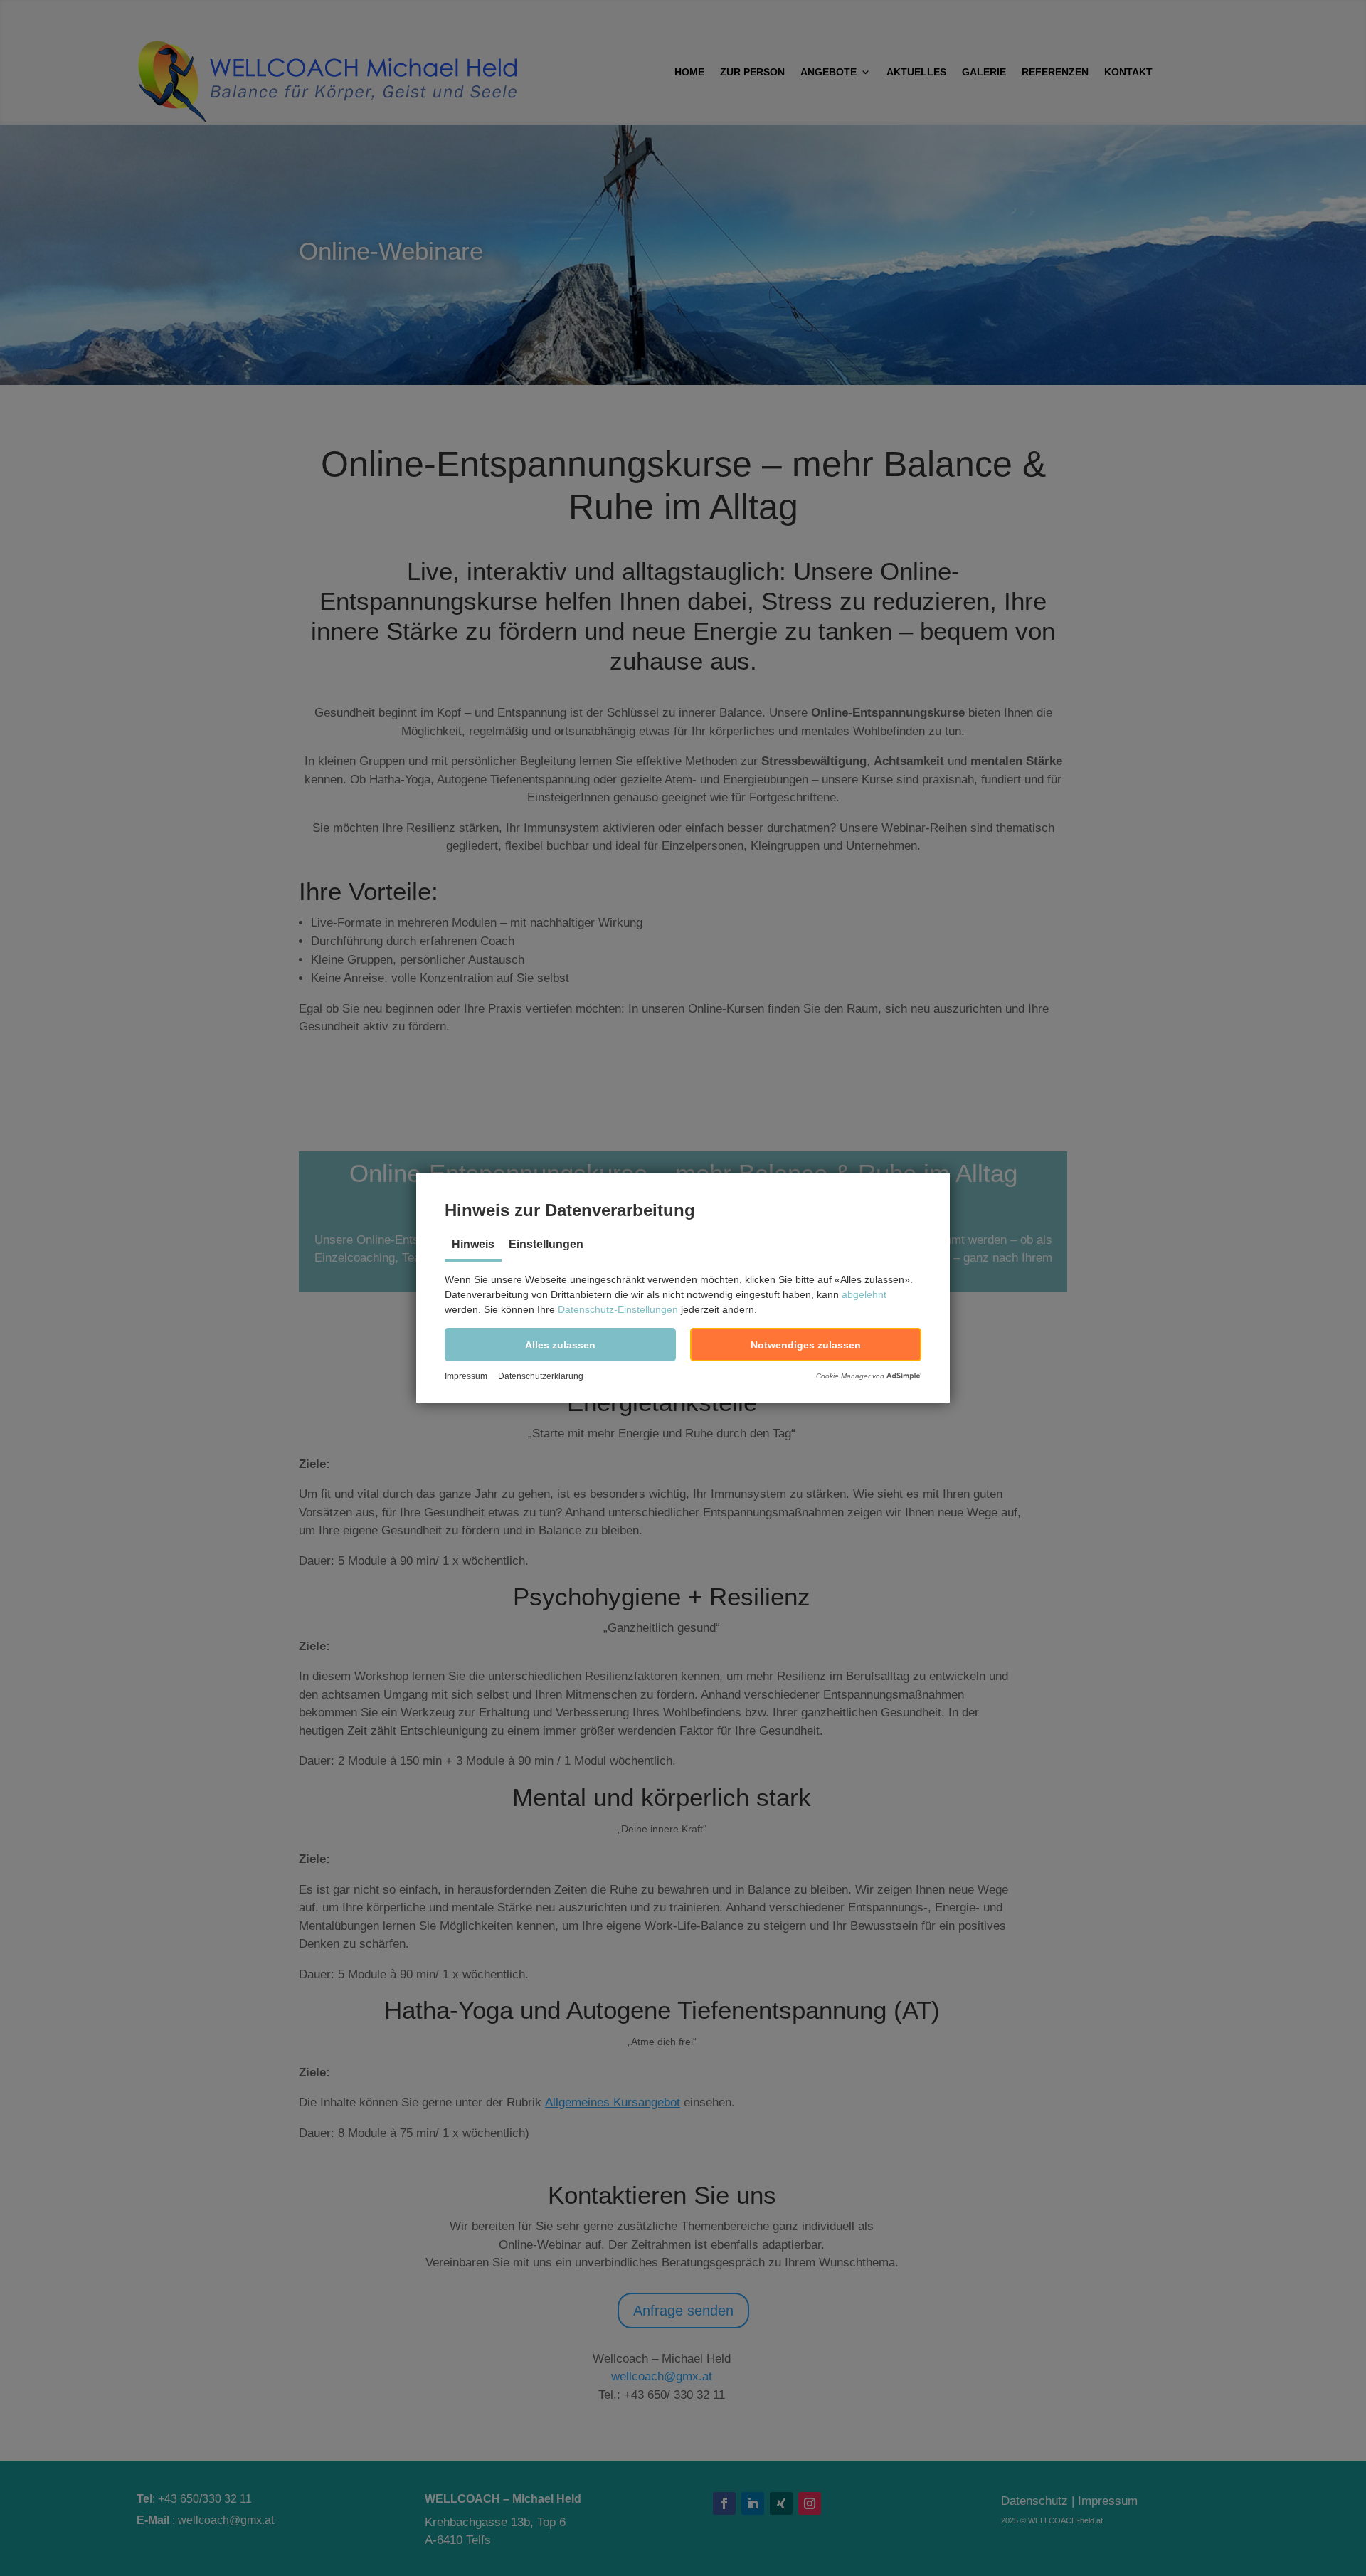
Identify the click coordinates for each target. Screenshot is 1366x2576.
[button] (560, 1345)
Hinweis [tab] (473, 1244)
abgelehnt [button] (864, 1294)
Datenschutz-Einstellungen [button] (618, 1309)
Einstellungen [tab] (546, 1244)
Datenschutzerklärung (541, 1376)
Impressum (466, 1376)
